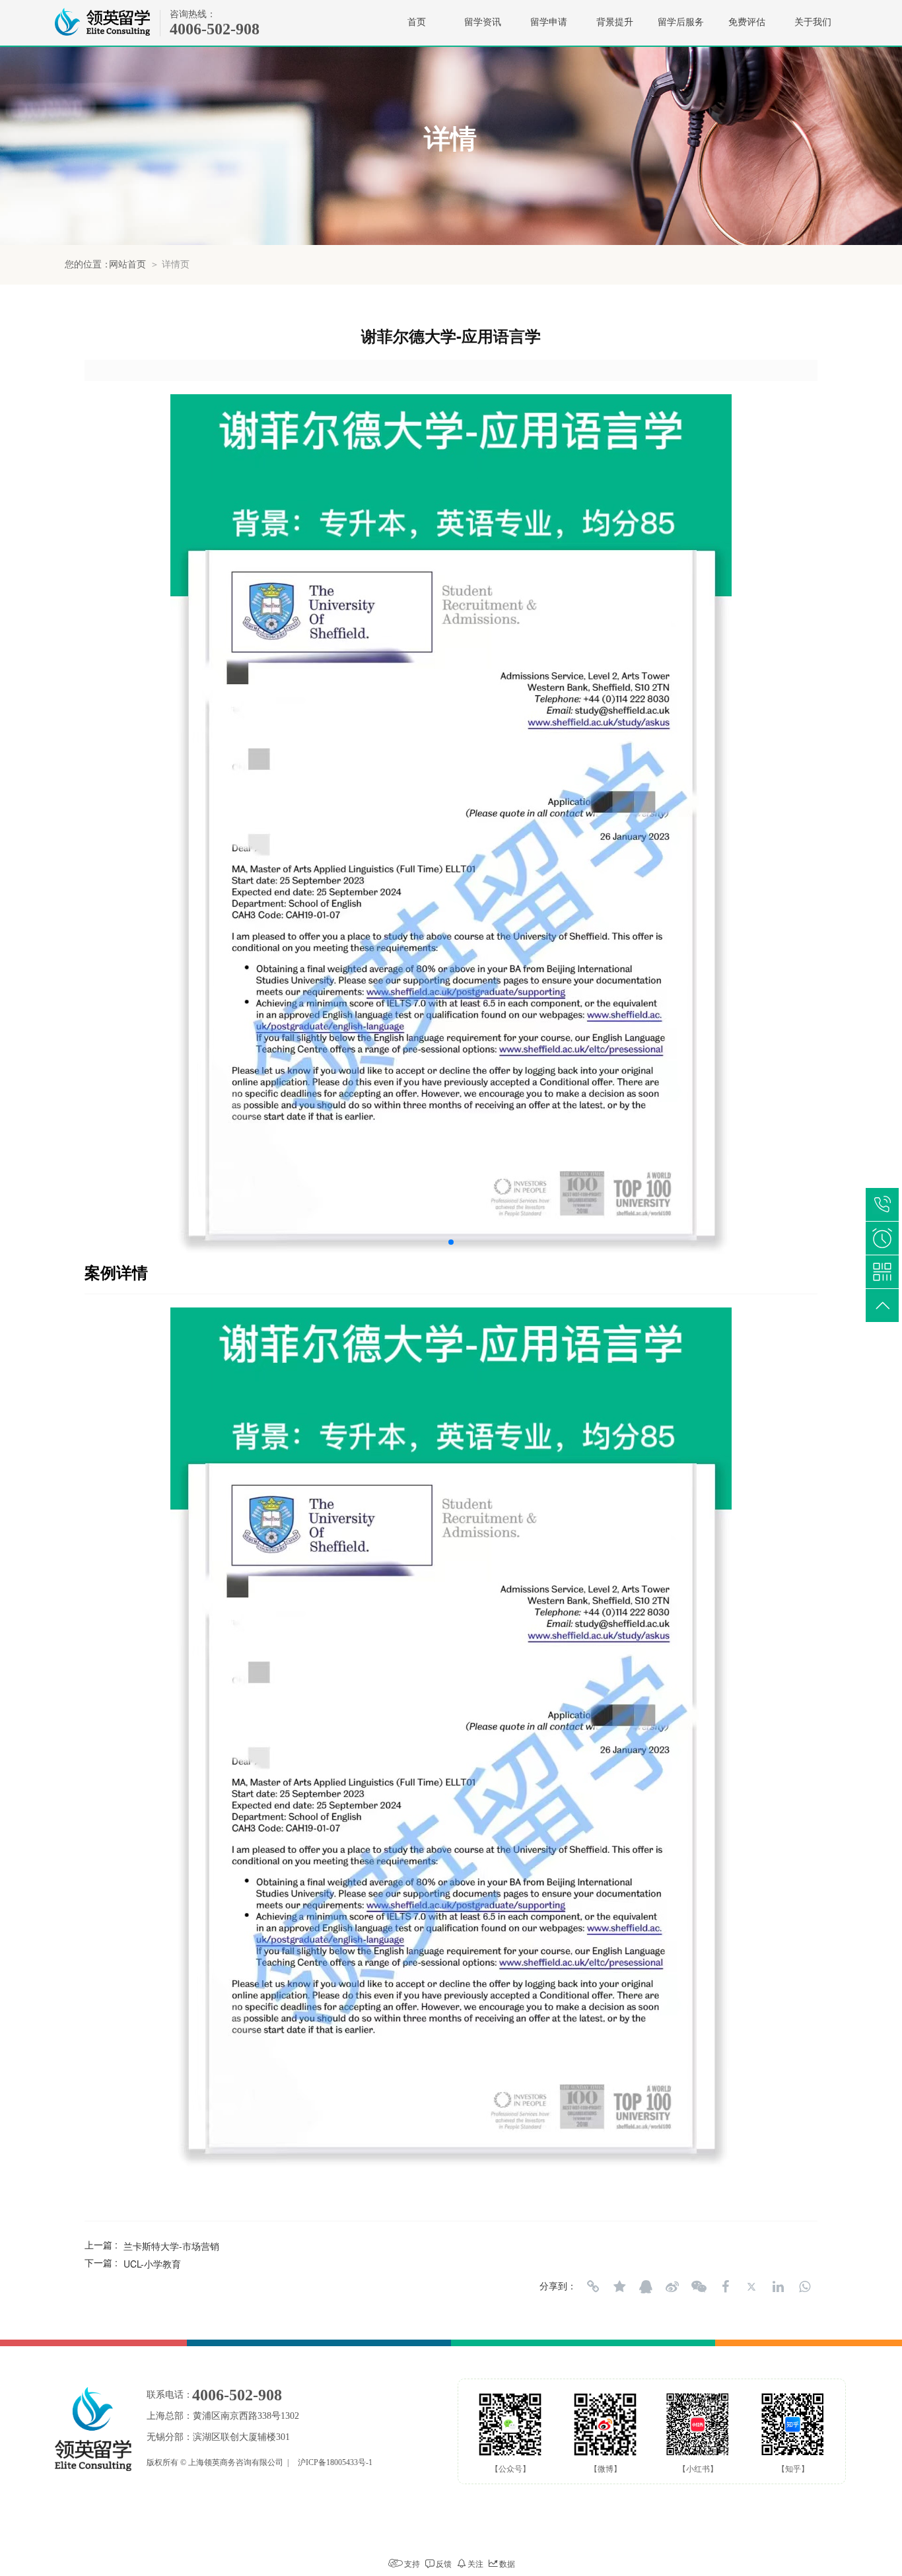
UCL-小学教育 (152, 2264)
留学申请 (549, 22)
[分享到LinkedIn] (778, 2287)
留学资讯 (483, 22)
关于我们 (813, 22)
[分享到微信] (699, 2287)
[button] (451, 1242)
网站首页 (127, 264)
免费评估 (747, 22)
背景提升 (615, 22)
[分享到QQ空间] (619, 2287)
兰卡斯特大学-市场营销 (171, 2246)
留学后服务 (681, 22)
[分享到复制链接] (593, 2287)
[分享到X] (751, 2287)
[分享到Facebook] (725, 2287)
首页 (417, 22)
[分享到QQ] (646, 2287)
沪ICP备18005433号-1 (335, 2462)
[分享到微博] (672, 2287)
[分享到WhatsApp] (804, 2287)
